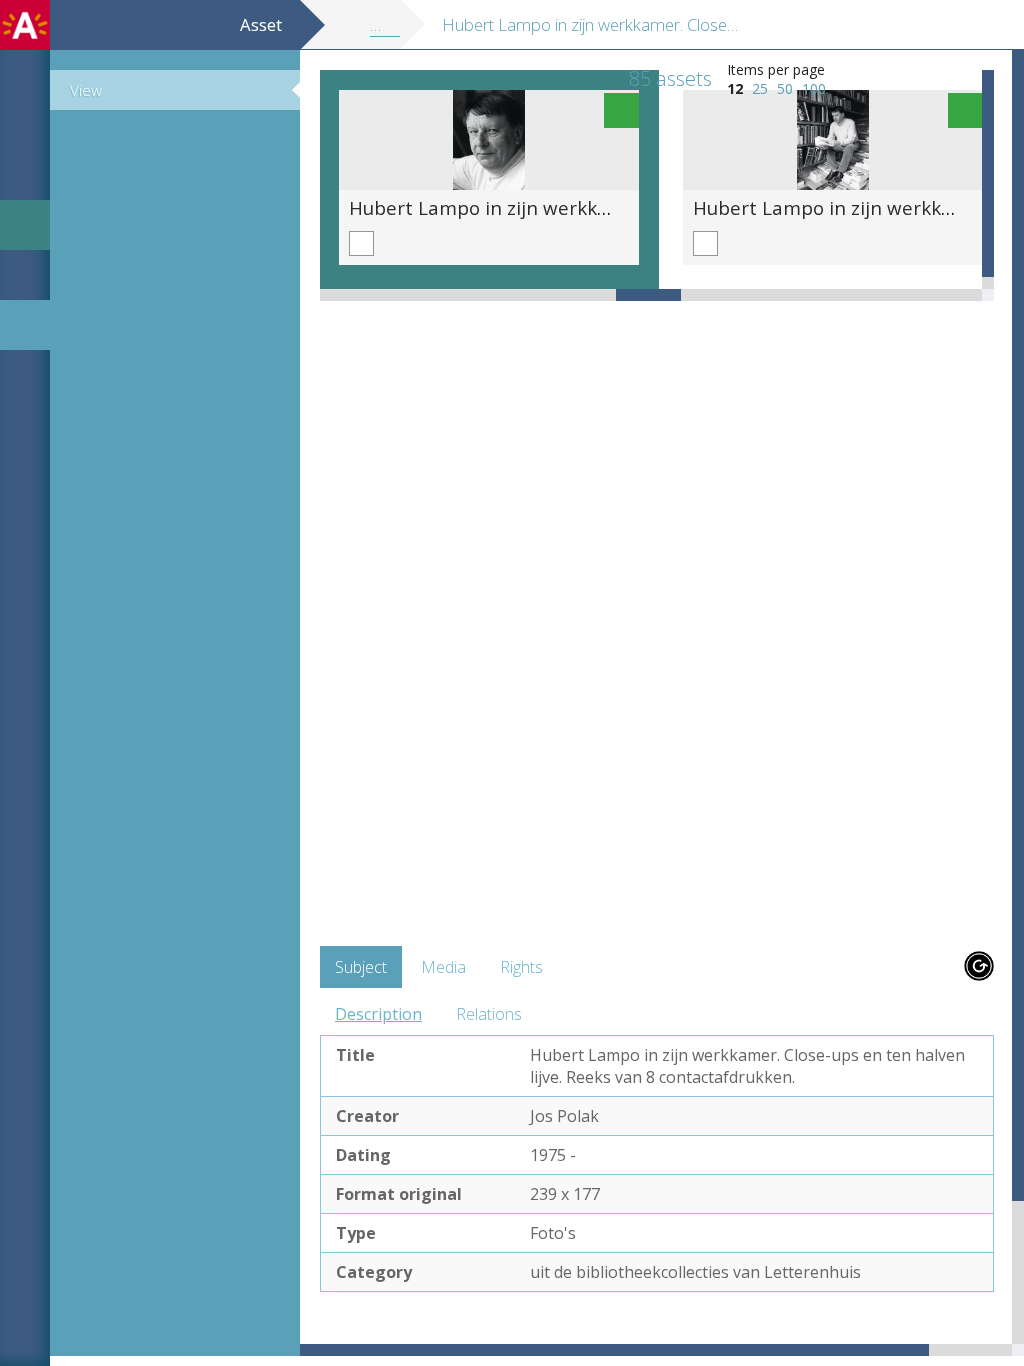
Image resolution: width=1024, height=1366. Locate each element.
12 (735, 88)
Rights (521, 967)
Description (378, 1014)
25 (760, 88)
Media (443, 967)
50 (785, 88)
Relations (489, 1014)
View (86, 90)
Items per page (776, 69)
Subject (361, 967)
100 (814, 88)
